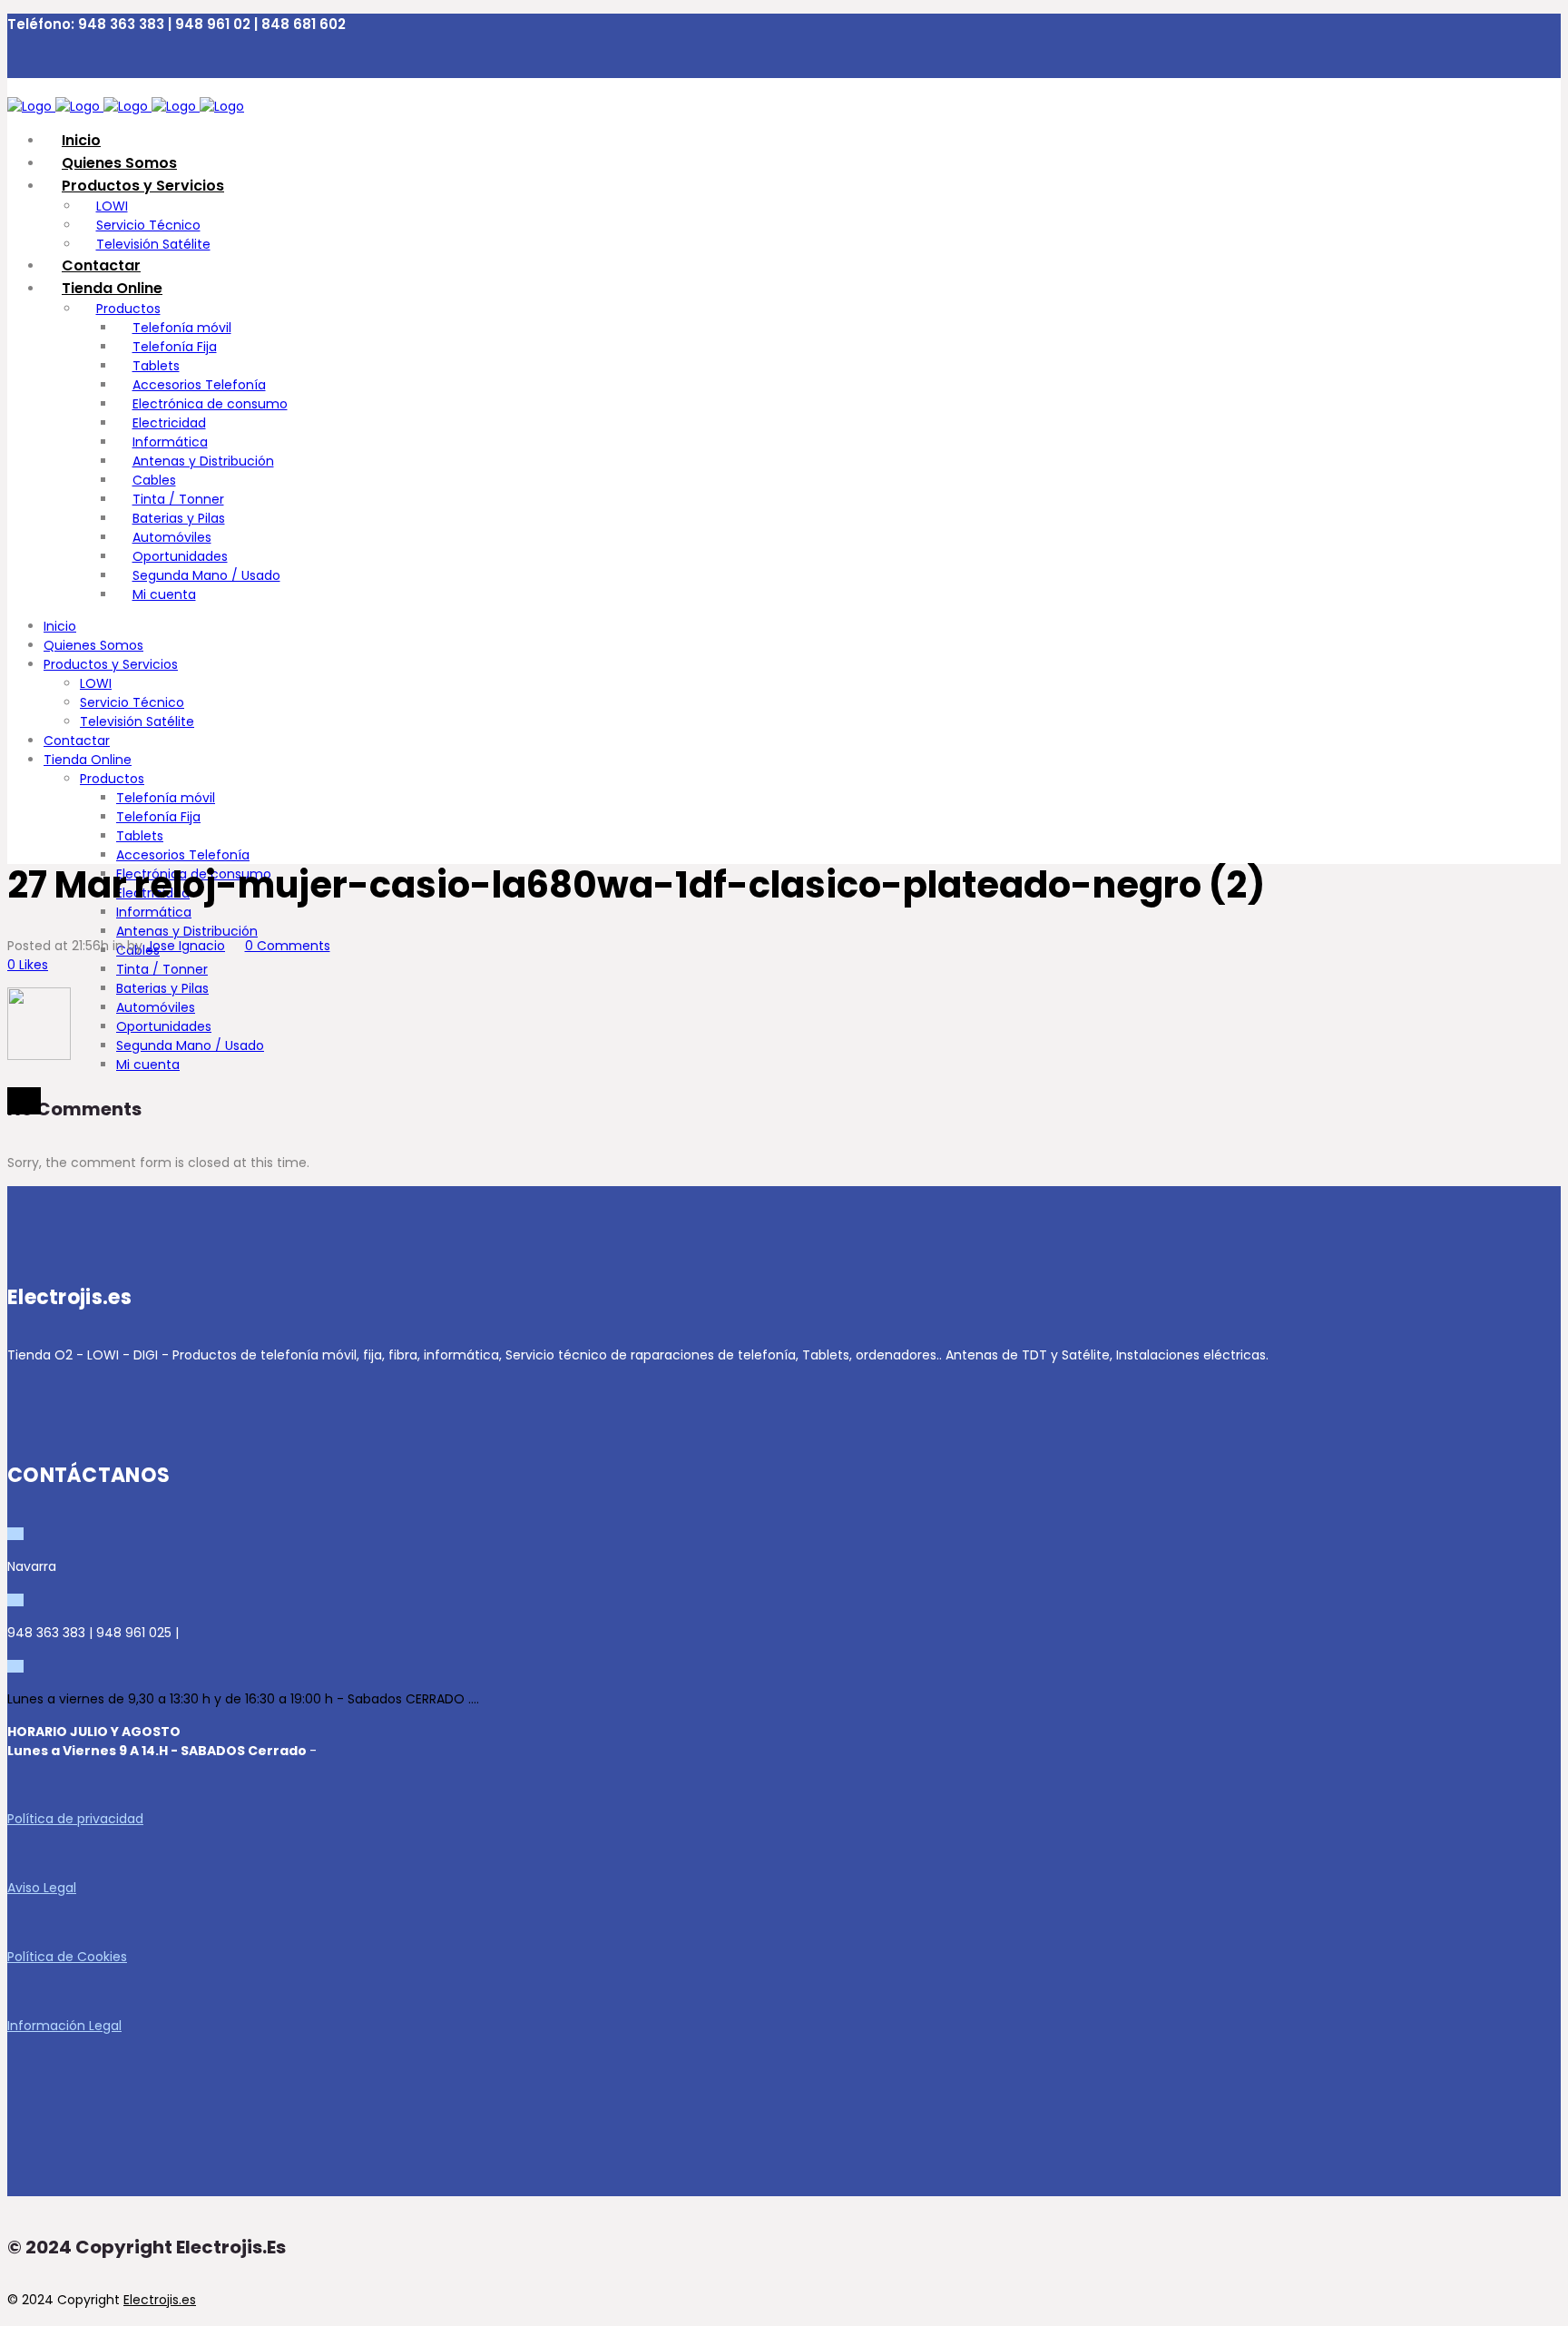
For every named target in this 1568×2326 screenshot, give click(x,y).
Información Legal (64, 2026)
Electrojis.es (160, 2300)
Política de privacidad (75, 1819)
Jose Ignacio (186, 946)
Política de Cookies (67, 1957)
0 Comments (288, 946)
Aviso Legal (42, 1888)
